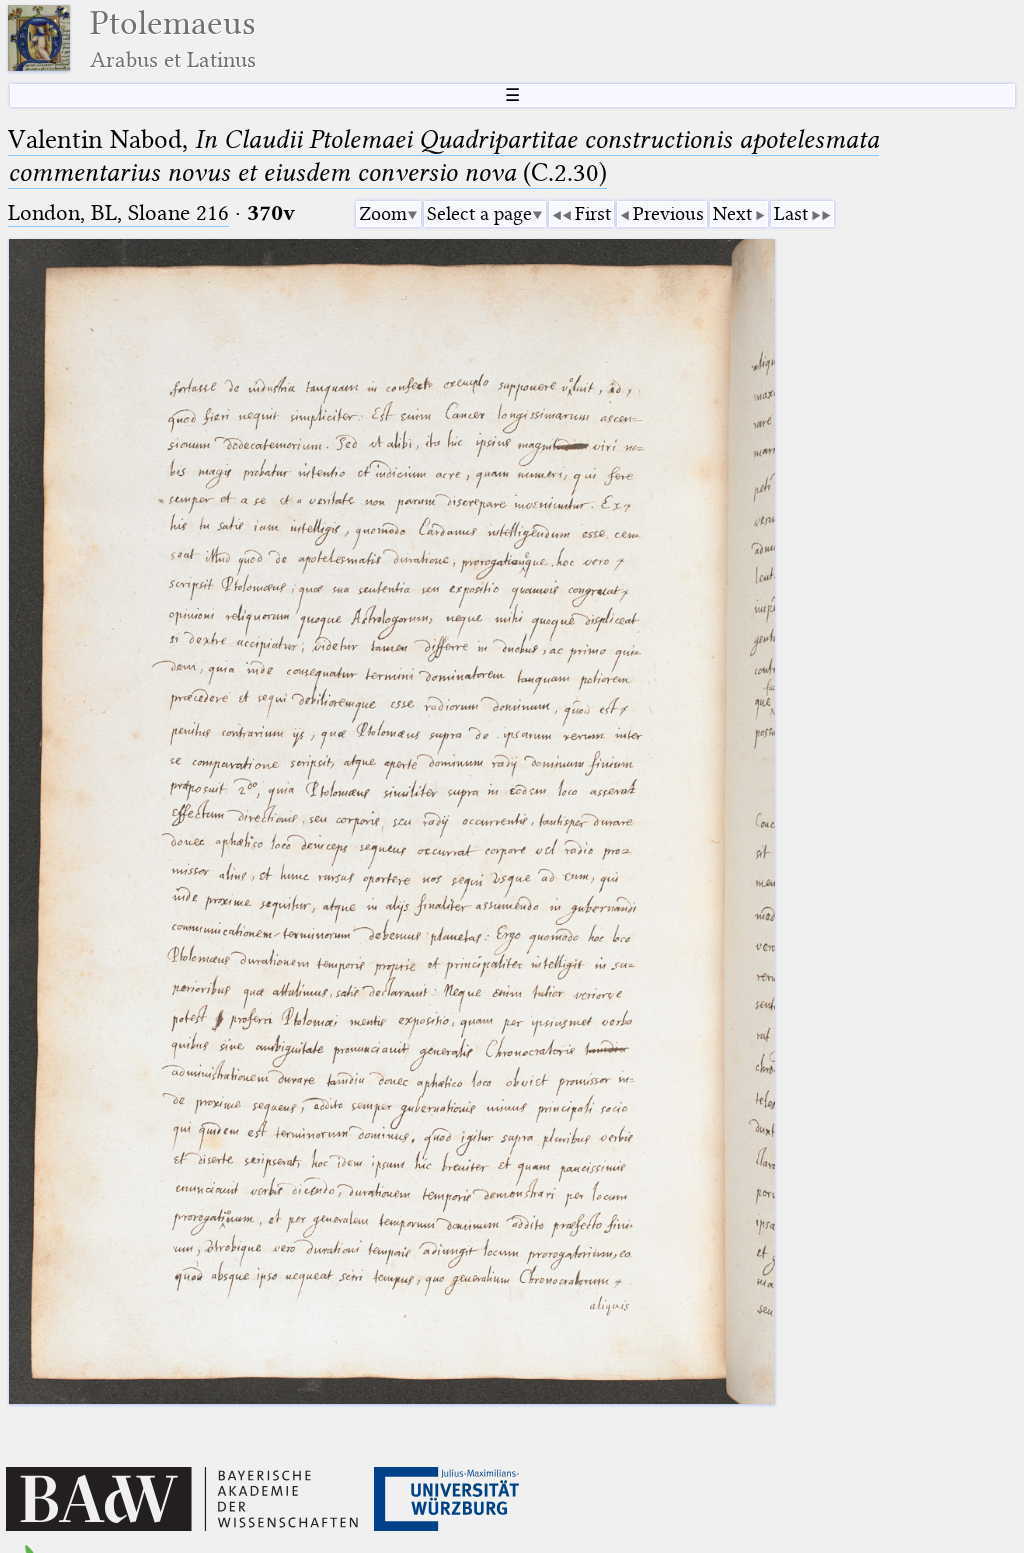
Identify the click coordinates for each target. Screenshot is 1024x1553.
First (593, 213)
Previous (668, 213)
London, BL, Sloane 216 (118, 212)
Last (791, 213)
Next (732, 213)
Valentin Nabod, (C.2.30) (443, 155)
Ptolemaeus (173, 38)
